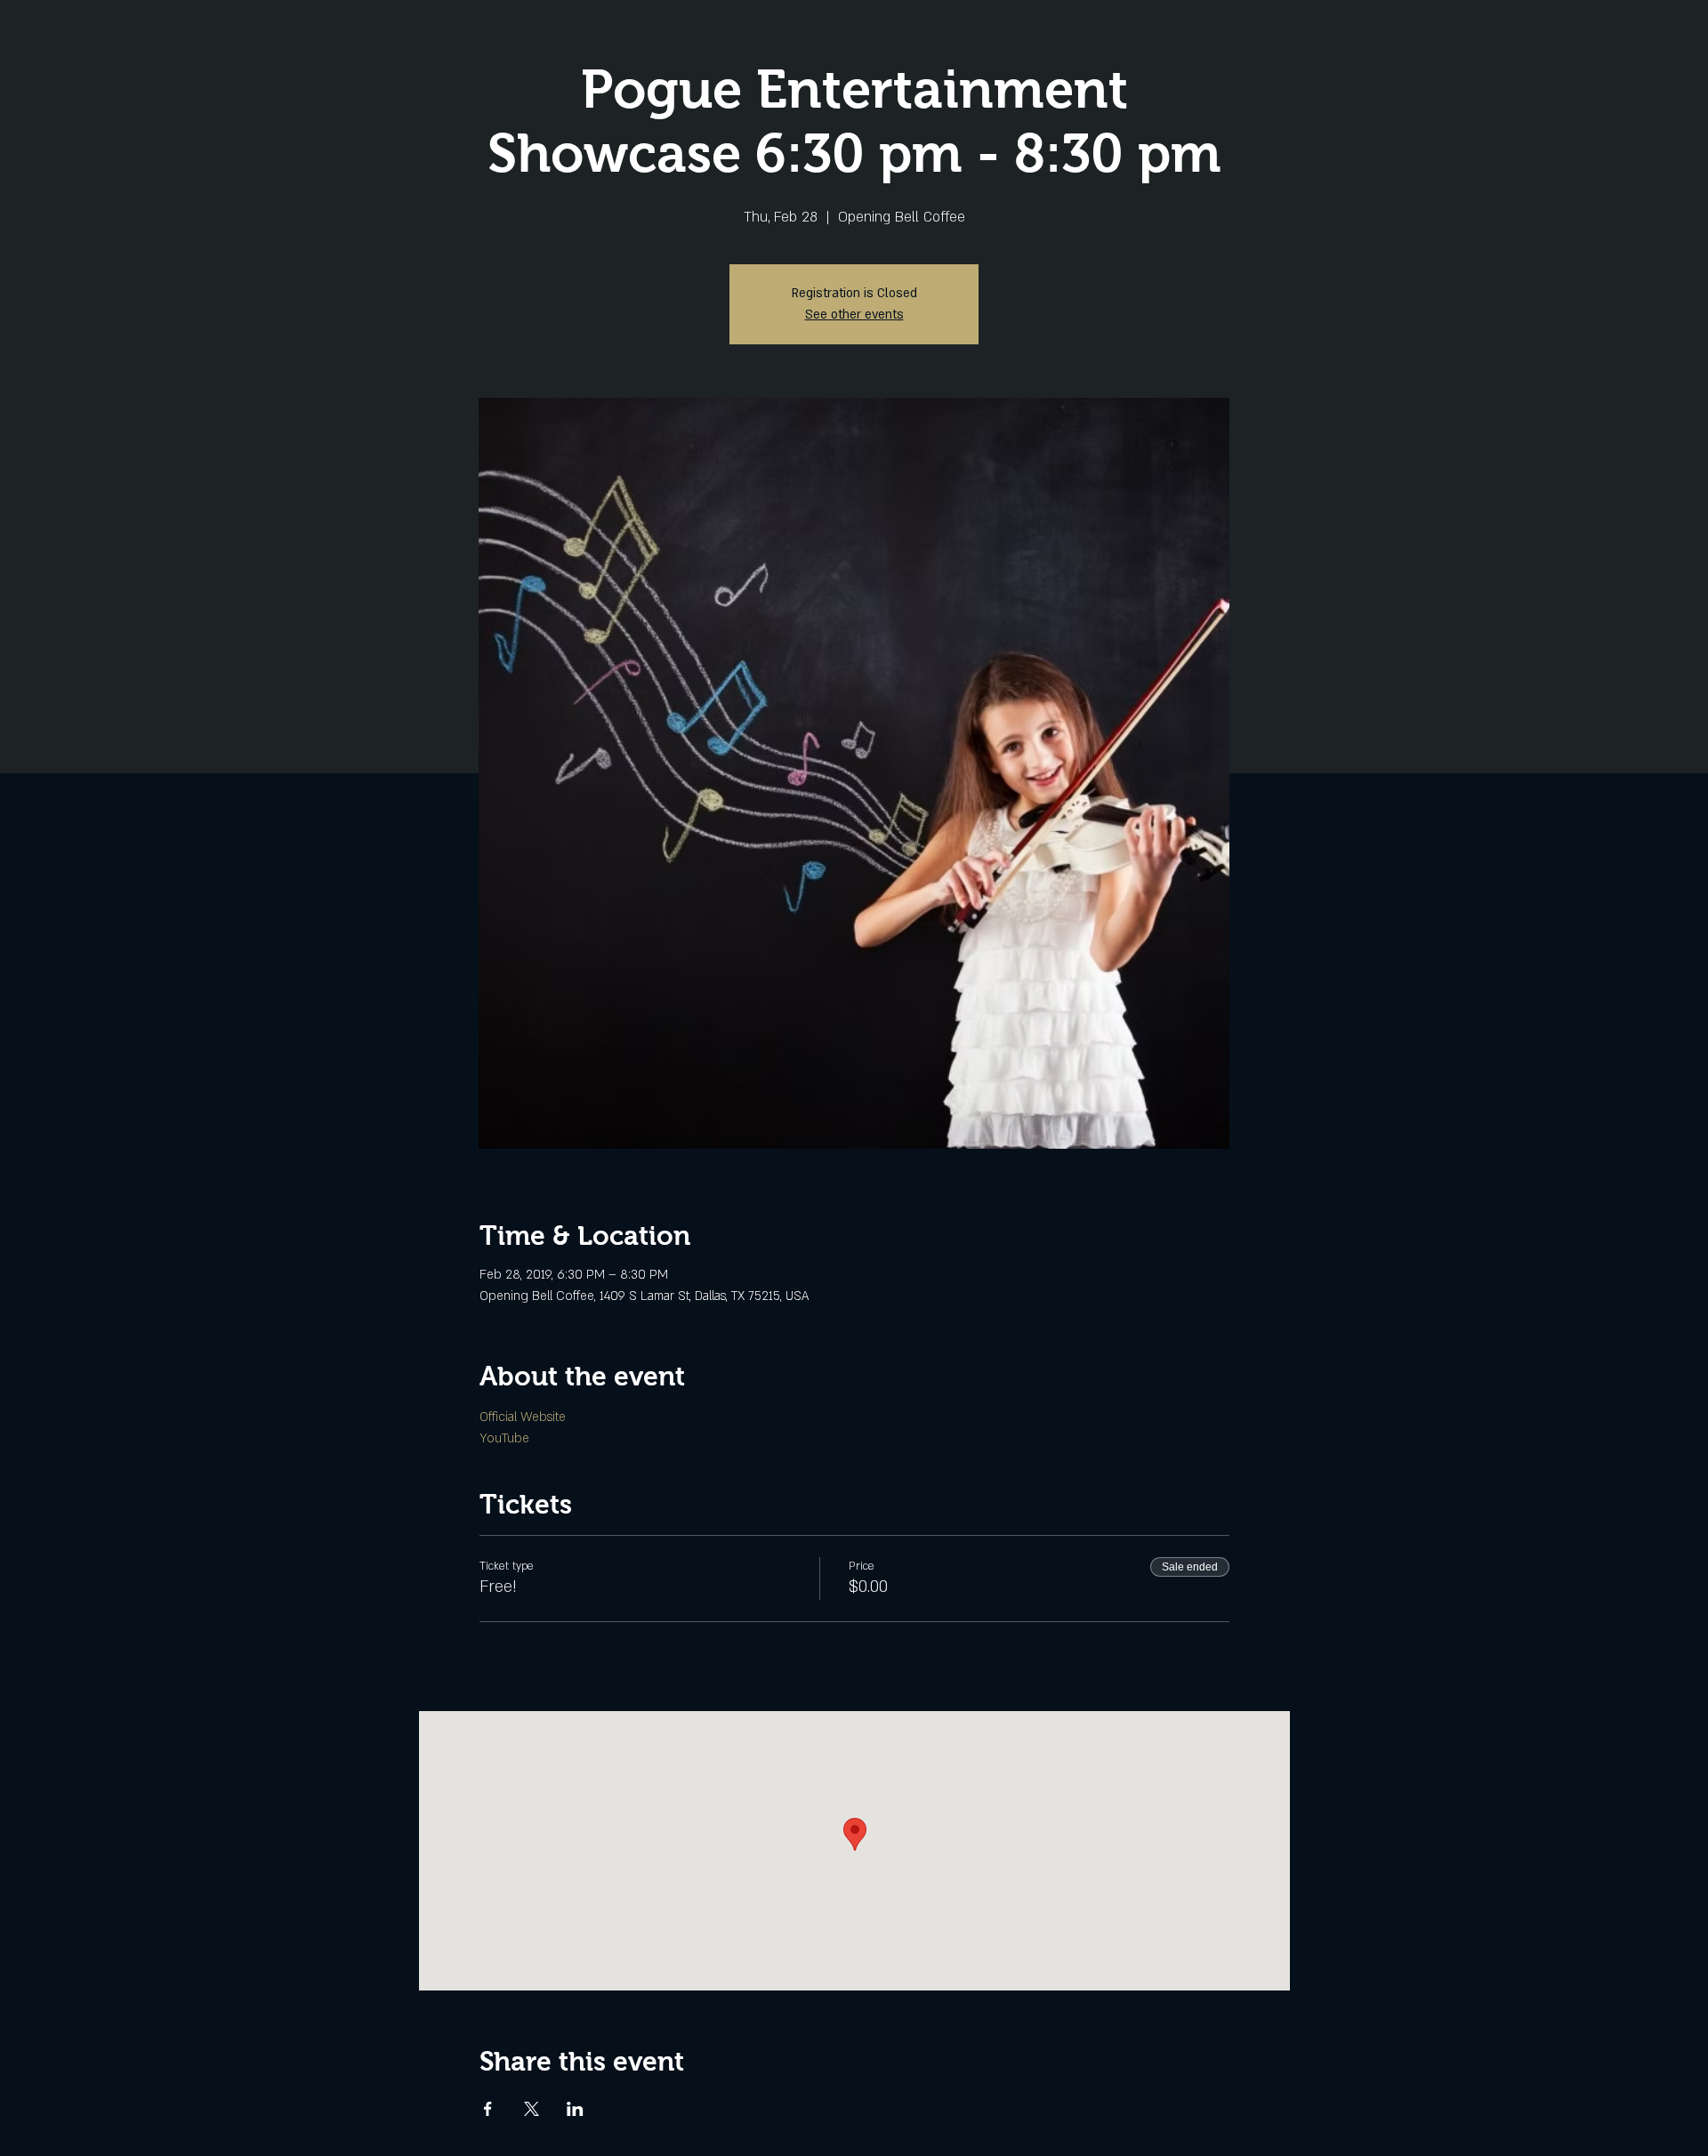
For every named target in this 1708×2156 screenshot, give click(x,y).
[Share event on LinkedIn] (575, 2109)
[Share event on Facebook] (488, 2109)
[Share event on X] (532, 2109)
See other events (854, 315)
